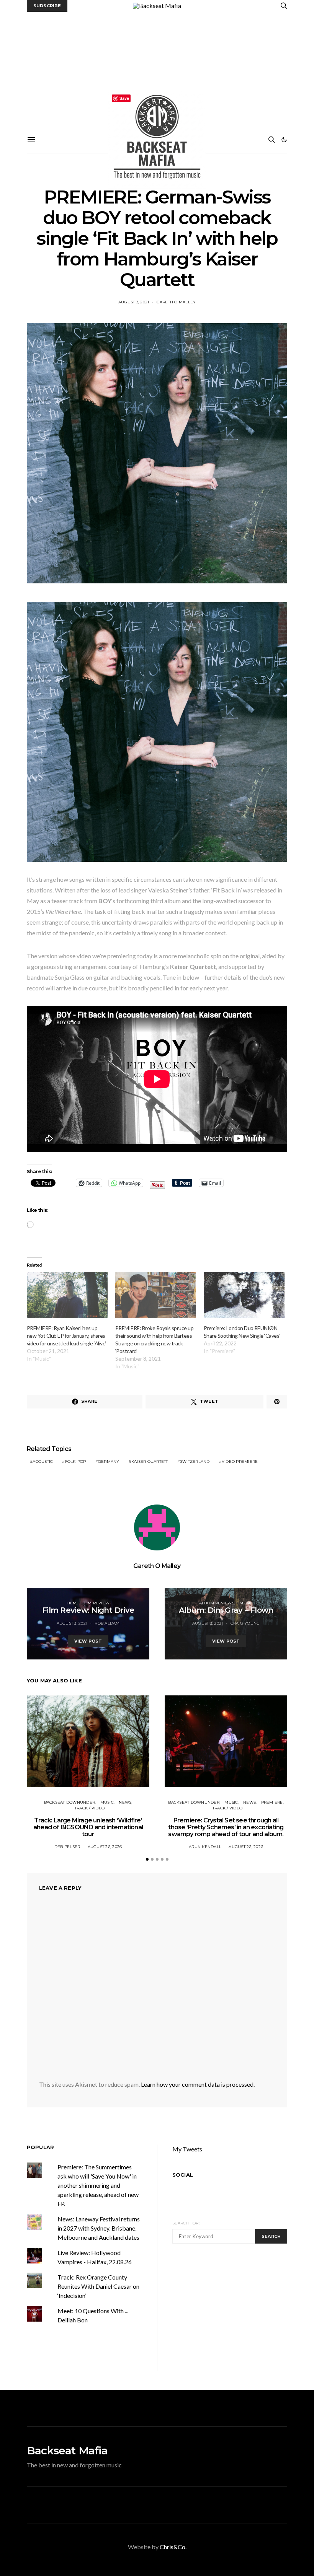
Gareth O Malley (176, 302)
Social (183, 2175)
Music (246, 1603)
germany (109, 1461)
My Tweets (187, 2149)
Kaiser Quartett (150, 1461)
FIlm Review (96, 1603)
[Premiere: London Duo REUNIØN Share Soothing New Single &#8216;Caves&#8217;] (244, 1295)
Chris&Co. (173, 2547)
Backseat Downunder (70, 1802)
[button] (284, 140)
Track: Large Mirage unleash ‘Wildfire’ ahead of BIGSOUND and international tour (88, 1827)
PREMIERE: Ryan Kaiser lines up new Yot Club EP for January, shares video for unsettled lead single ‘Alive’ (66, 1336)
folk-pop (76, 1461)
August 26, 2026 (105, 1847)
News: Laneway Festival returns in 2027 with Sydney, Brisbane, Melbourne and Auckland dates (99, 2228)
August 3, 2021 (134, 302)
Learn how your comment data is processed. (198, 2084)
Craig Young (245, 1623)
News (125, 1802)
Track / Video (90, 1808)
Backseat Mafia (67, 2451)
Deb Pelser (67, 1847)
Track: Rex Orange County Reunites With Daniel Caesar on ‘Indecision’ (98, 2286)
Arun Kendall (205, 1847)
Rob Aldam (107, 1623)
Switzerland (195, 1461)
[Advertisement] (157, 69)
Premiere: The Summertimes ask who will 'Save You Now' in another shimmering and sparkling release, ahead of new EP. (98, 2185)
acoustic (43, 1461)
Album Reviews (217, 1603)
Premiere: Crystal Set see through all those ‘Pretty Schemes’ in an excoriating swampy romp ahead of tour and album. (226, 1827)
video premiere (240, 1461)
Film (72, 1603)
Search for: (186, 2223)
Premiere (272, 1802)
